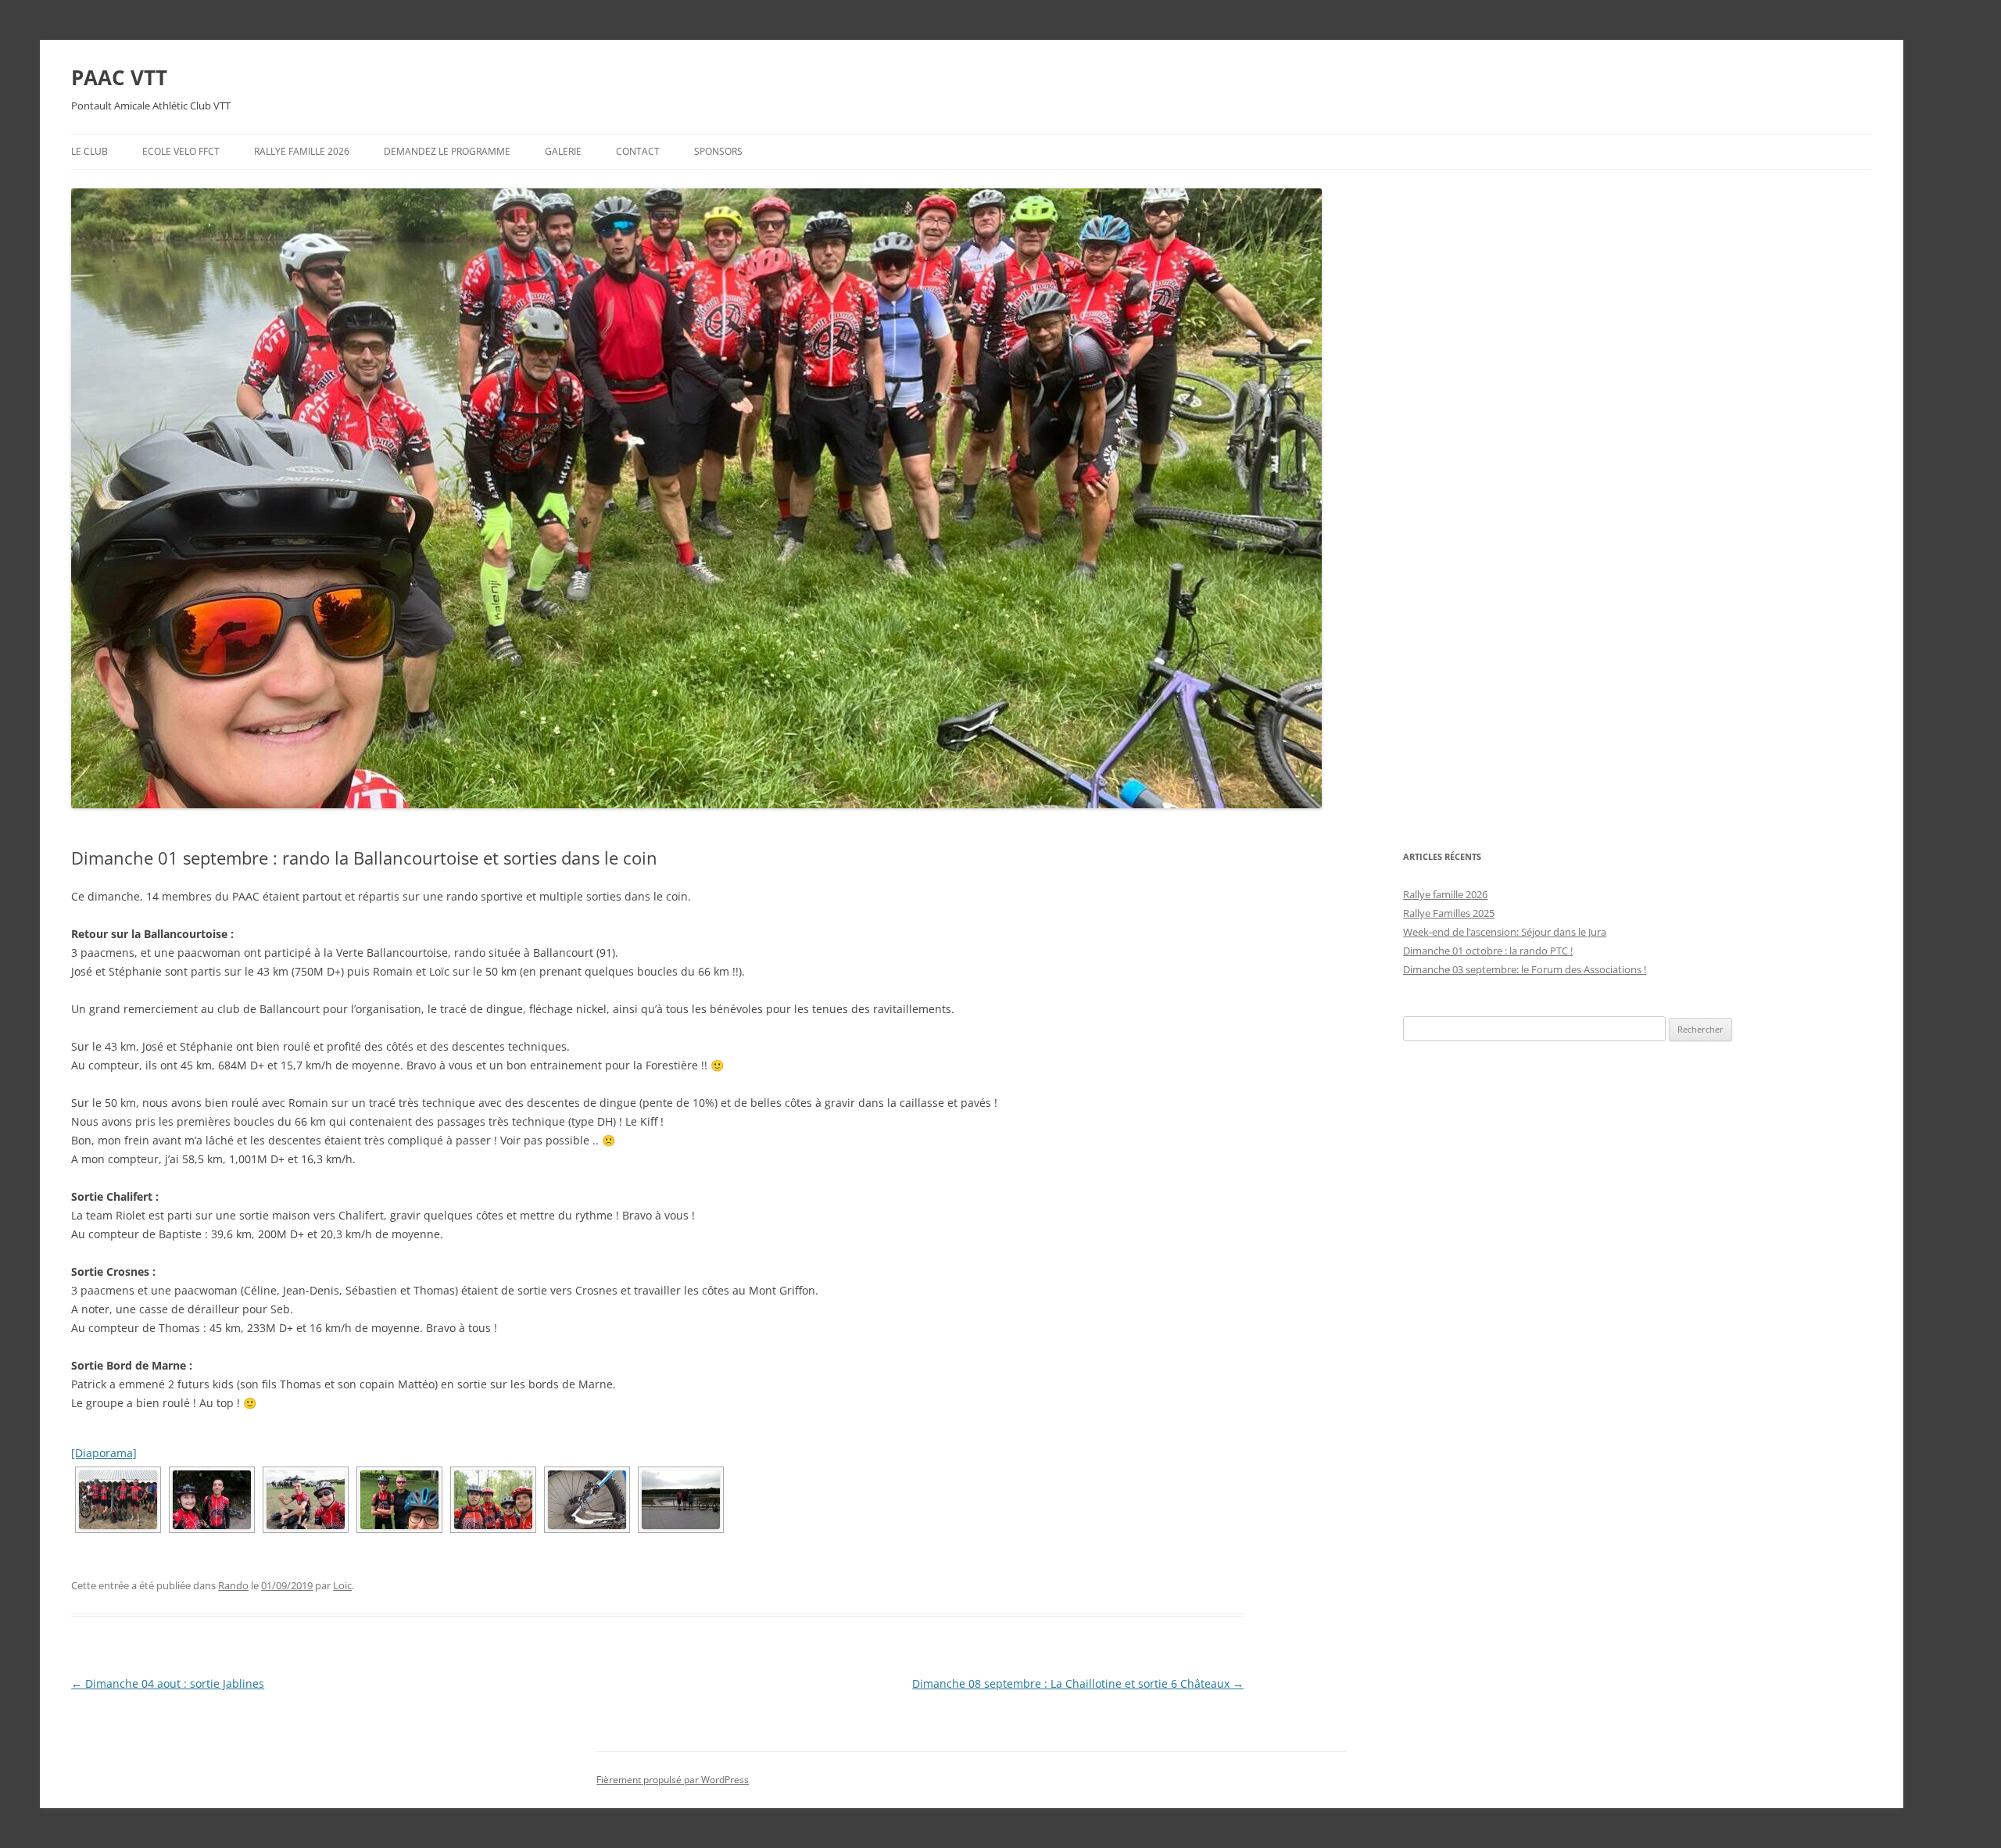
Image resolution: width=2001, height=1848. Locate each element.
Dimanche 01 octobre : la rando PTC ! (1488, 951)
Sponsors (718, 151)
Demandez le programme (447, 151)
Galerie (563, 151)
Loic (342, 1585)
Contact (638, 151)
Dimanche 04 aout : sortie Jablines (168, 1683)
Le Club (89, 151)
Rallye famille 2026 (302, 151)
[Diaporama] (104, 1453)
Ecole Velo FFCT (181, 151)
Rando (233, 1585)
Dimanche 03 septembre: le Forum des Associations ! (1525, 969)
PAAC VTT (119, 77)
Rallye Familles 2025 (1449, 913)
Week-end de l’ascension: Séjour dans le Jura (1505, 932)
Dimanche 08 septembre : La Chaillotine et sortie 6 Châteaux (1078, 1683)
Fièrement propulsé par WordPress (673, 1780)
